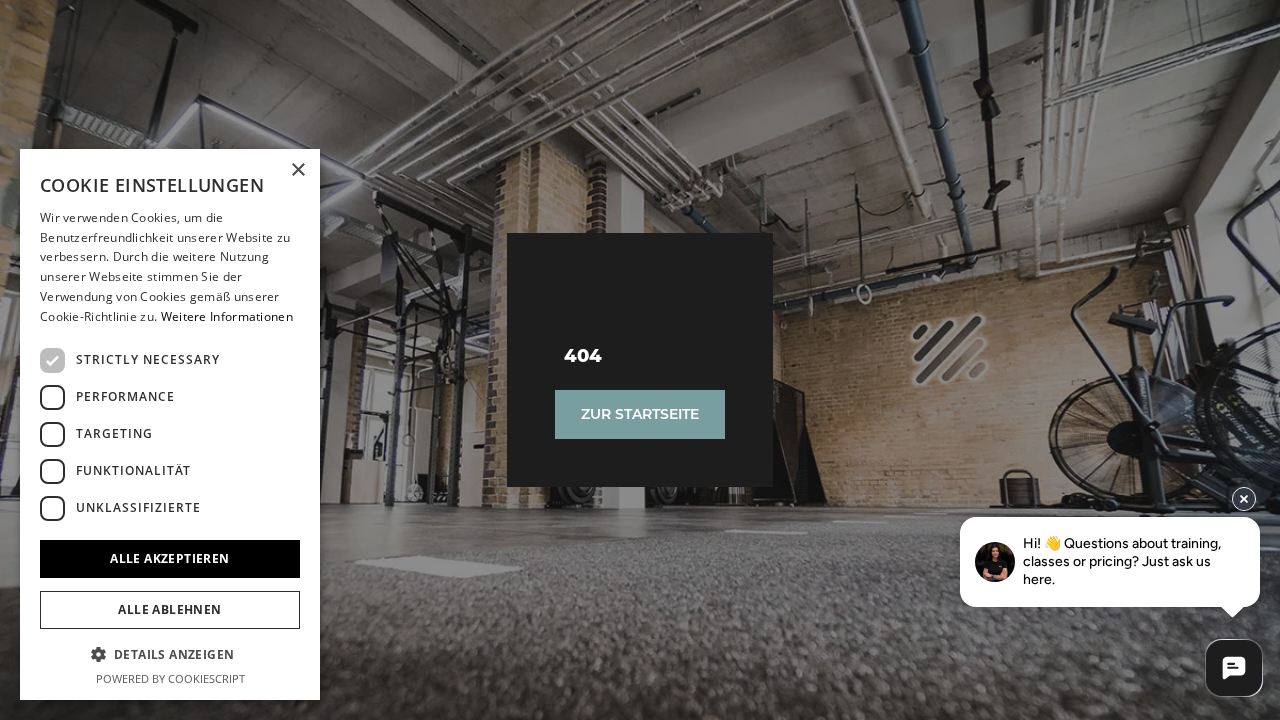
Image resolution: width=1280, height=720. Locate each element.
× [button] (297, 170)
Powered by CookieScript (170, 678)
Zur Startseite (640, 414)
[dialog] (170, 424)
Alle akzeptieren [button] (169, 558)
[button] (170, 654)
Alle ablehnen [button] (169, 609)
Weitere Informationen (227, 316)
